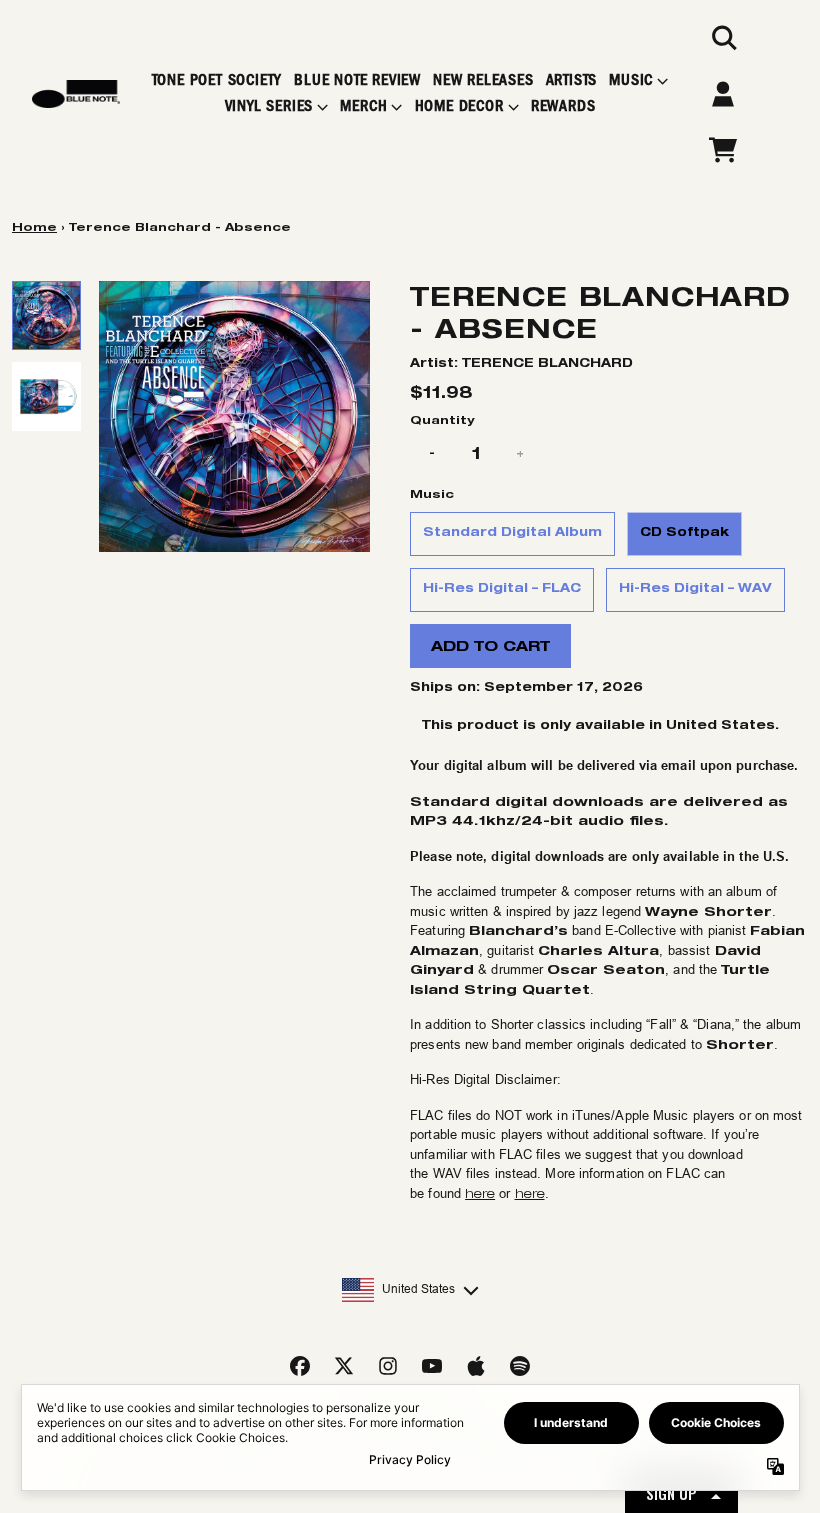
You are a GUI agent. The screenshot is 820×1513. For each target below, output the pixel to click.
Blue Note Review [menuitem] (357, 80)
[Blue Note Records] (76, 94)
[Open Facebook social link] (300, 1366)
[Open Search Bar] (723, 38)
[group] (46, 315)
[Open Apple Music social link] (476, 1366)
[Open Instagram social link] (388, 1366)
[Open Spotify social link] (520, 1366)
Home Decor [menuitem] (459, 106)
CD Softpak (684, 531)
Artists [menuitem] (572, 80)
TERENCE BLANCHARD (547, 362)
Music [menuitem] (631, 80)
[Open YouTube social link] (432, 1366)
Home (34, 226)
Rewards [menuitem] (563, 106)
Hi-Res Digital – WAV (695, 587)
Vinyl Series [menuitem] (269, 106)
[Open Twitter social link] (344, 1366)
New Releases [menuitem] (483, 80)
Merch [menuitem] (363, 106)
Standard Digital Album (512, 531)
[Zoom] (234, 416)
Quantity (442, 419)
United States (418, 1289)
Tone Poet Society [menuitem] (217, 80)
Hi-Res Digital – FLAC (502, 587)
